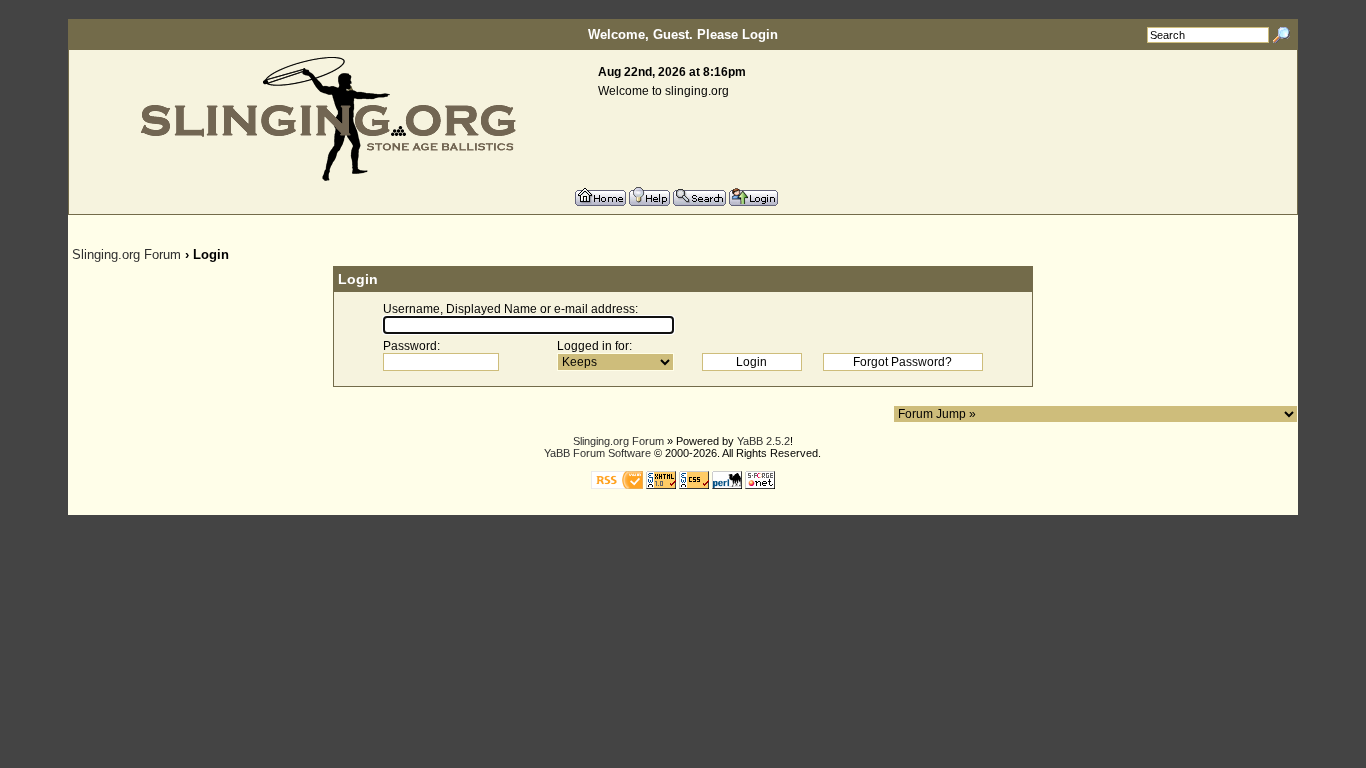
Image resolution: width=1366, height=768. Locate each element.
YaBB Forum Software (597, 453)
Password (410, 346)
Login (760, 34)
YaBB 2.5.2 (763, 441)
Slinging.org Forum (126, 254)
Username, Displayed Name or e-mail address (509, 309)
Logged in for (593, 346)
